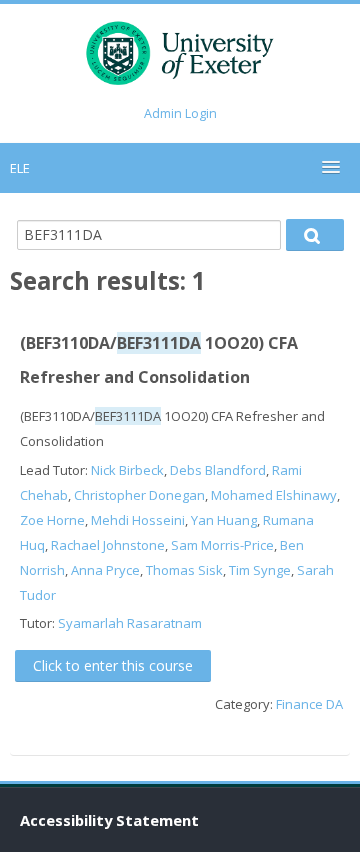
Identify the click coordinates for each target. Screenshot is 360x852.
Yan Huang (224, 520)
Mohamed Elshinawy (274, 495)
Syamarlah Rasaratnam (130, 623)
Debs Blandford (218, 470)
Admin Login (180, 113)
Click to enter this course (113, 665)
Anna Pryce (105, 570)
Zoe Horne (52, 520)
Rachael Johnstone (108, 545)
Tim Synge (260, 570)
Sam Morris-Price (222, 545)
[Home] (180, 57)
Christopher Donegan (139, 495)
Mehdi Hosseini (138, 520)
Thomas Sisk (184, 570)
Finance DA (309, 704)
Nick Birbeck (127, 470)
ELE (20, 168)
